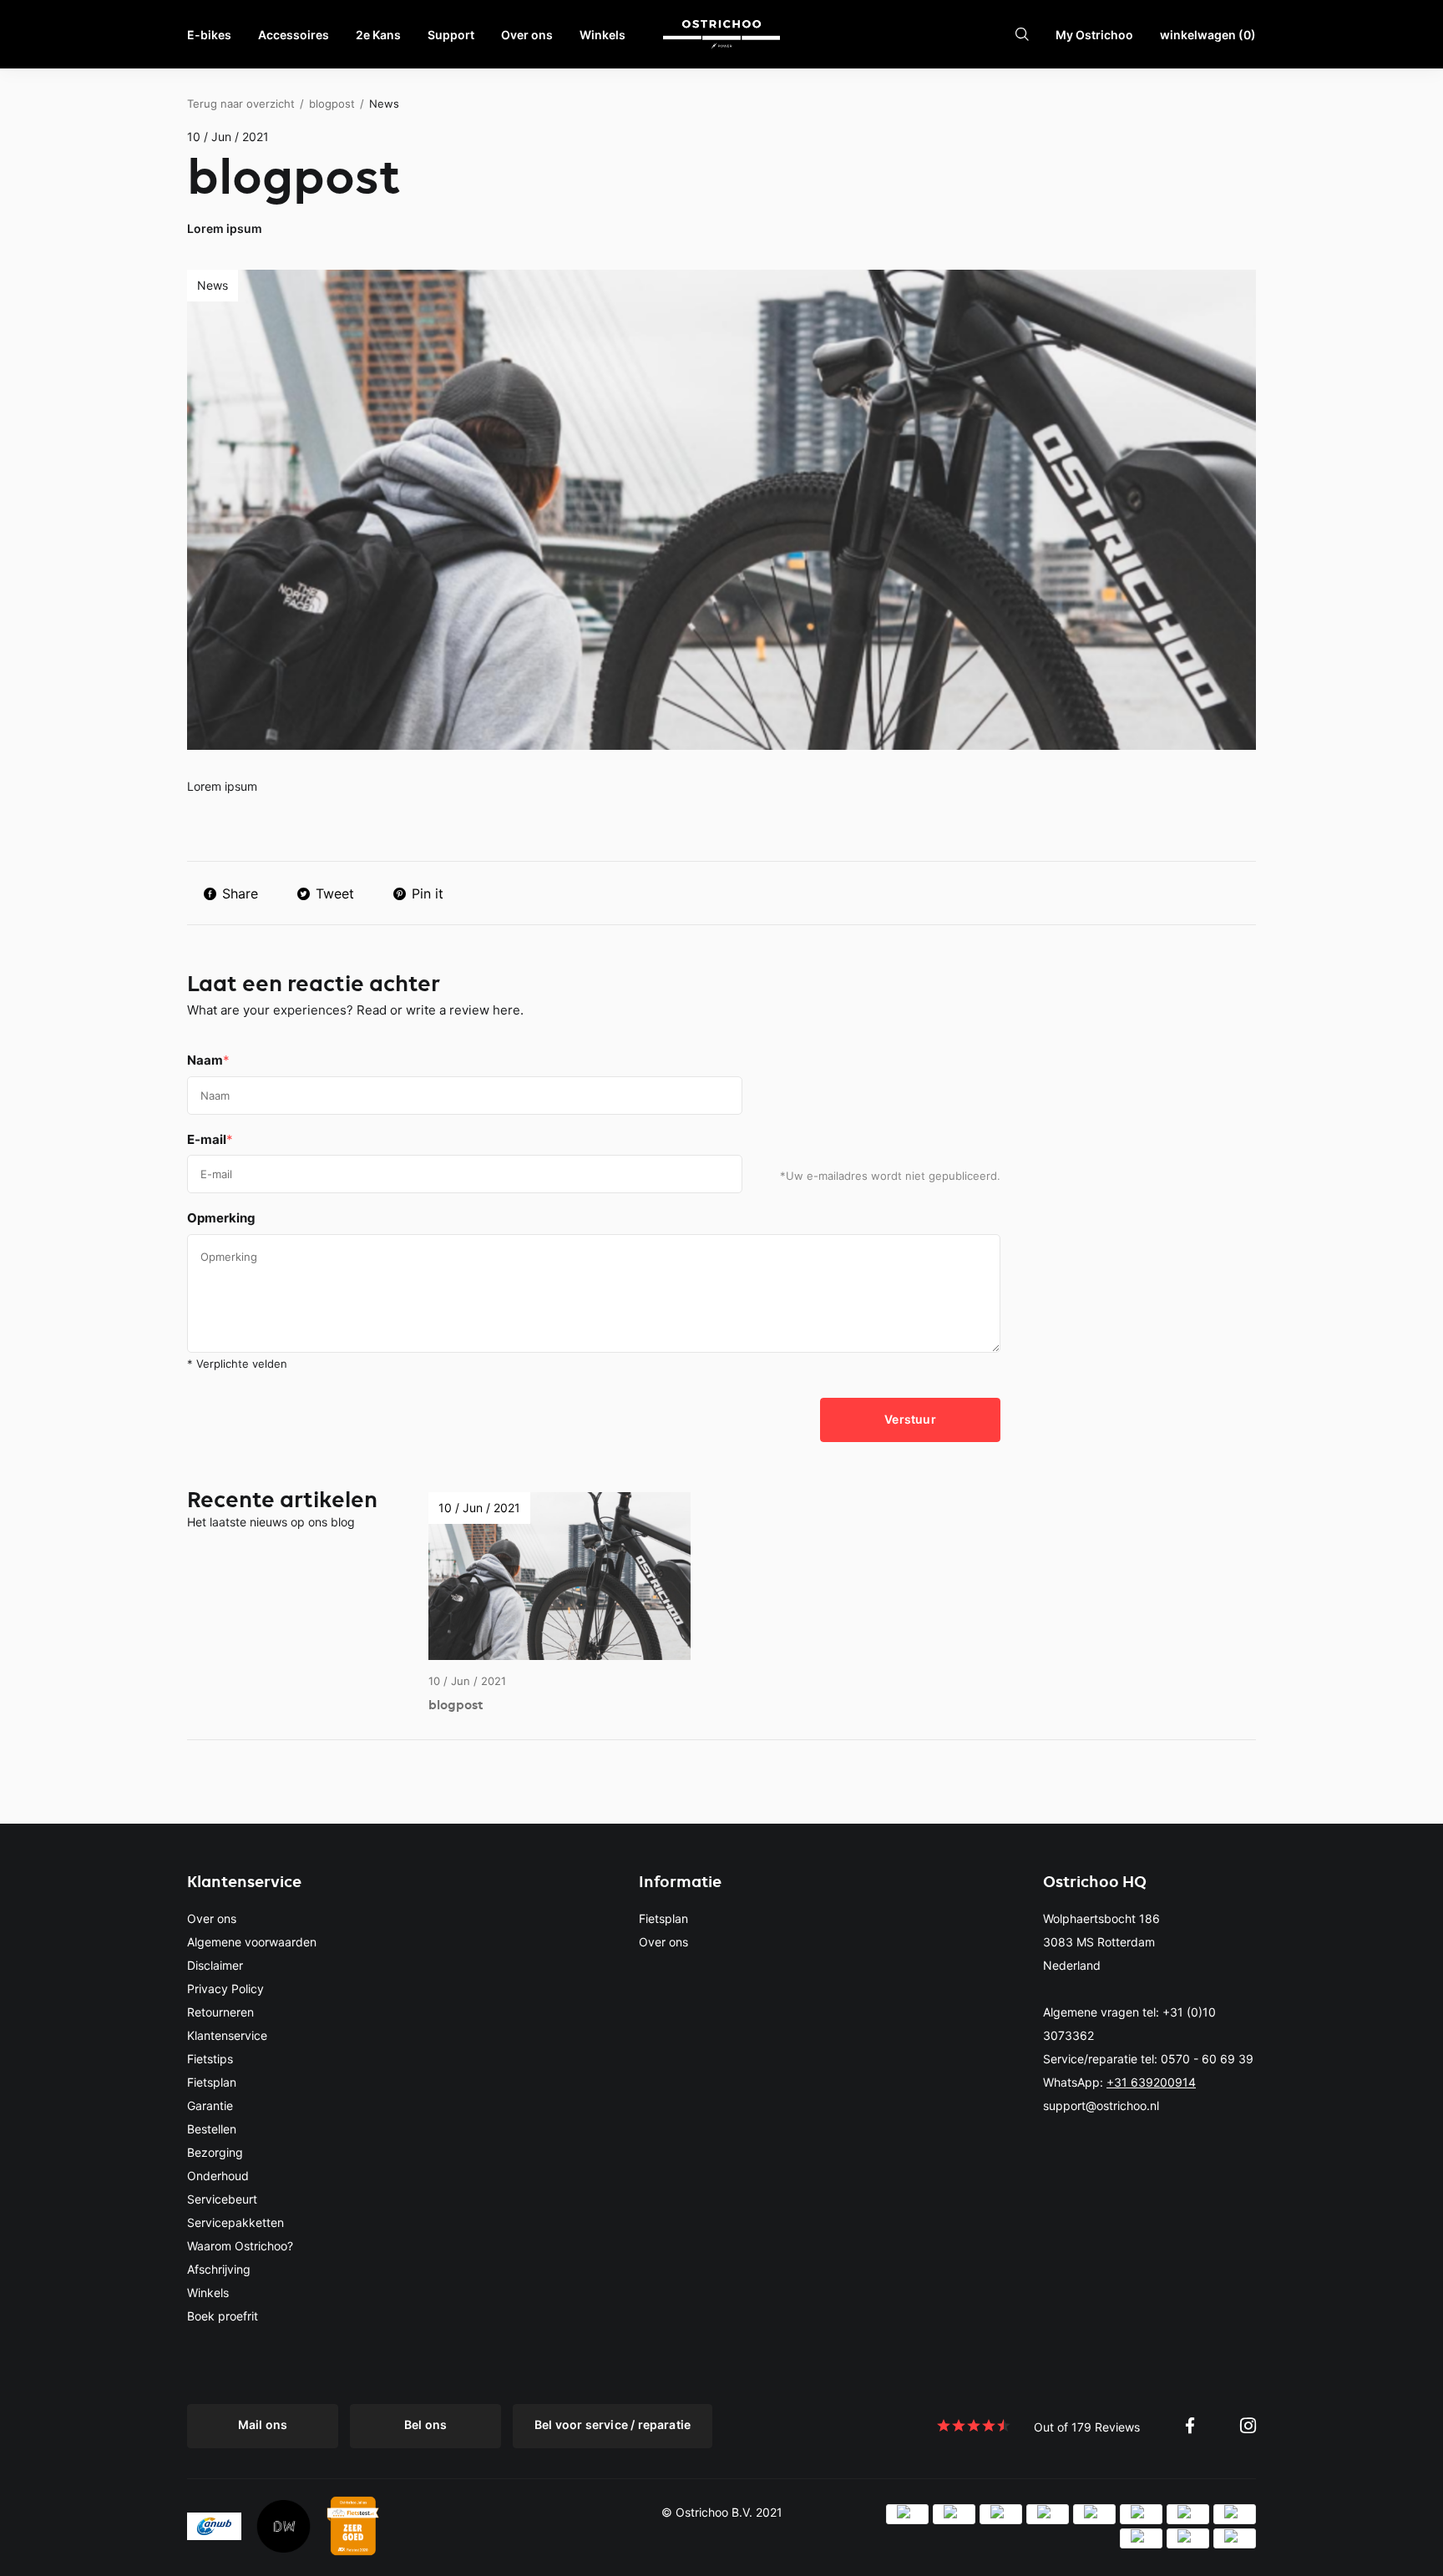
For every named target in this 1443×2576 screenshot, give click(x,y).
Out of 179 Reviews (1087, 2427)
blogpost (332, 104)
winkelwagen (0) (1208, 35)
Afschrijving (219, 2269)
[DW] (284, 2525)
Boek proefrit (223, 2316)
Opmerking (221, 1218)
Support (451, 35)
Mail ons (263, 2424)
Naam (208, 1060)
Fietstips (210, 2059)
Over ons (527, 35)
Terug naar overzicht (241, 104)
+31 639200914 (1151, 2082)
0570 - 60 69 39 (1207, 2059)
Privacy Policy (225, 1989)
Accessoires (294, 35)
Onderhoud (218, 2176)
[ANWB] (214, 2525)
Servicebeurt (222, 2199)
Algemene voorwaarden (252, 1942)
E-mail (210, 1139)
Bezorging (215, 2152)
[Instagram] (1248, 2425)
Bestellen (212, 2129)
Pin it (428, 893)
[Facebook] (1190, 2425)
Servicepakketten (235, 2222)
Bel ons (425, 2424)
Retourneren (220, 2012)
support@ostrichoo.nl (1101, 2105)
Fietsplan (212, 2082)
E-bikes (209, 35)
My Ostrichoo (1094, 35)
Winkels (603, 35)
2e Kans (378, 35)
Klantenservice (227, 2035)
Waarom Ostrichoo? (240, 2246)
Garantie (210, 2105)
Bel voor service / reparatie (613, 2424)
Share (240, 893)
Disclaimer (215, 1965)
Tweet (335, 893)
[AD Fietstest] (353, 2525)
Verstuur (910, 1419)
